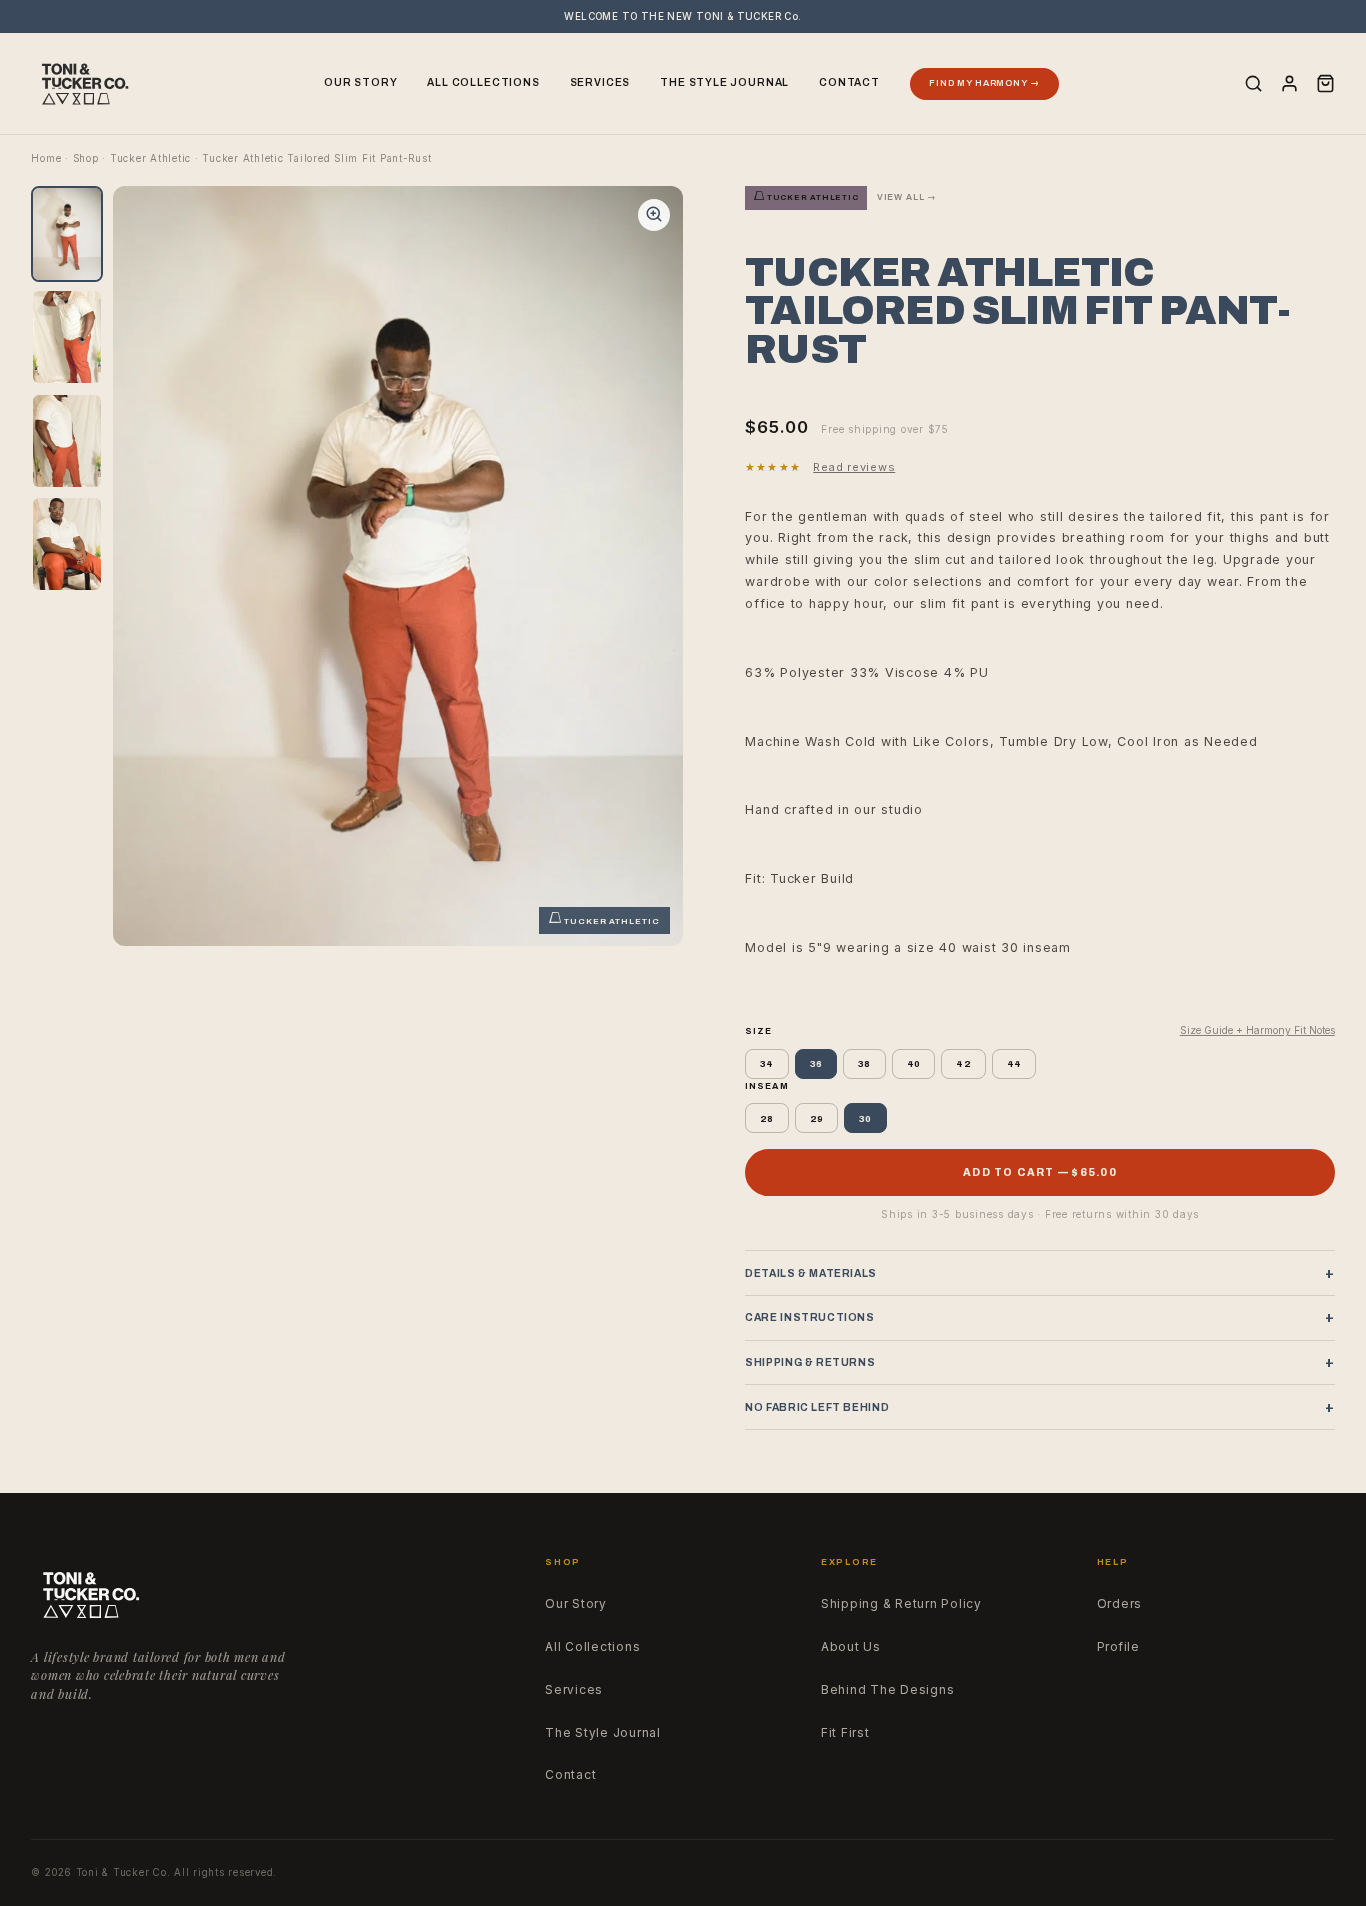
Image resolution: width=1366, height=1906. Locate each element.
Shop (86, 158)
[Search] (1253, 83)
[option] (67, 234)
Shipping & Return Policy (901, 1604)
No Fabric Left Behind (1039, 1407)
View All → (907, 197)
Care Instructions (1039, 1317)
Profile (1118, 1647)
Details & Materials (1039, 1273)
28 (767, 1118)
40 (914, 1063)
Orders (1120, 1604)
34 (767, 1063)
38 (864, 1063)
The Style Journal (724, 82)
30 (865, 1118)
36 (816, 1063)
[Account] (1289, 83)
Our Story (360, 82)
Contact (849, 82)
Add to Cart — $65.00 (1040, 1172)
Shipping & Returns (1039, 1362)
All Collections (483, 82)
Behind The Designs (888, 1690)
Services (600, 82)
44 (1014, 1063)
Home (46, 158)
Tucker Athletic (150, 158)
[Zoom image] (654, 214)
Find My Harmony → (984, 83)
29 (817, 1118)
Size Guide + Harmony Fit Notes (1257, 1030)
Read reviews (854, 467)
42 (963, 1063)
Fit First (845, 1733)
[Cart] (1325, 83)
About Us (851, 1647)
